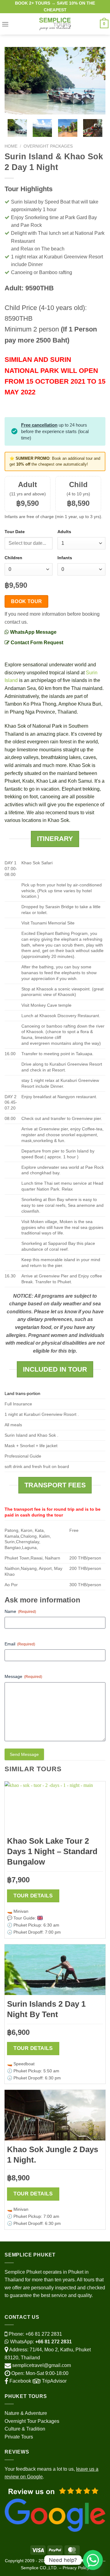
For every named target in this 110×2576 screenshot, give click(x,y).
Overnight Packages (48, 146)
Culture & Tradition (25, 2429)
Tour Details (33, 1896)
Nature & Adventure (26, 2413)
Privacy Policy (76, 2568)
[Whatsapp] (93, 2560)
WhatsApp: (40, 2342)
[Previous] (14, 81)
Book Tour (27, 601)
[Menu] (5, 24)
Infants (65, 558)
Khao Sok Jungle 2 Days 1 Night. (53, 2155)
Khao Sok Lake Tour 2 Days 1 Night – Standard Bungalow (52, 1851)
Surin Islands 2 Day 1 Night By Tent (46, 2009)
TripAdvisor (54, 2381)
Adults (64, 532)
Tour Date (15, 532)
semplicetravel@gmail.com (42, 2365)
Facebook (20, 2381)
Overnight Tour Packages (32, 2421)
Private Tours (19, 2437)
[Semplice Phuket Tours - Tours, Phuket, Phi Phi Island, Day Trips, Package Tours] (55, 24)
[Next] (96, 81)
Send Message (24, 1754)
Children (13, 558)
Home (11, 146)
